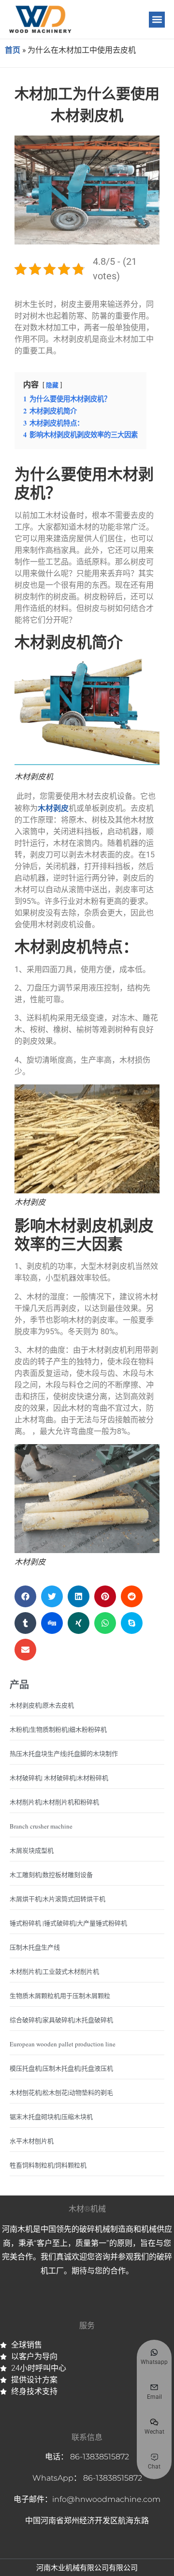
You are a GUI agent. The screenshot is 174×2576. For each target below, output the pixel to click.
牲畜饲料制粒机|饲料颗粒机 (48, 2165)
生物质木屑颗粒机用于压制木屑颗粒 (60, 1996)
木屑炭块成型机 (32, 1850)
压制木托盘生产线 (35, 1947)
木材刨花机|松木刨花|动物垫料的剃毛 (61, 2092)
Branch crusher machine (41, 1826)
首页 (13, 50)
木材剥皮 (53, 808)
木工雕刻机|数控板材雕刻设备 (51, 1875)
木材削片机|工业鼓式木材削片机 (54, 1971)
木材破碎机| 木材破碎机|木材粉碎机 (59, 1778)
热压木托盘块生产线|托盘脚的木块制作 (64, 1753)
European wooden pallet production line (63, 2044)
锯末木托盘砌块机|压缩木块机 (51, 2117)
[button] (157, 20)
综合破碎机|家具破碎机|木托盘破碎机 (61, 2020)
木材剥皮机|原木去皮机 (42, 1705)
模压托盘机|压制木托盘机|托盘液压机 (61, 2068)
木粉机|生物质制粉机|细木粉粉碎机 (58, 1729)
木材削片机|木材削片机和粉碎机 (54, 1802)
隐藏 (52, 385)
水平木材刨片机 (32, 2141)
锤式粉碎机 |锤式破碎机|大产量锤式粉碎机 (68, 1923)
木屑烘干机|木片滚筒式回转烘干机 (58, 1899)
